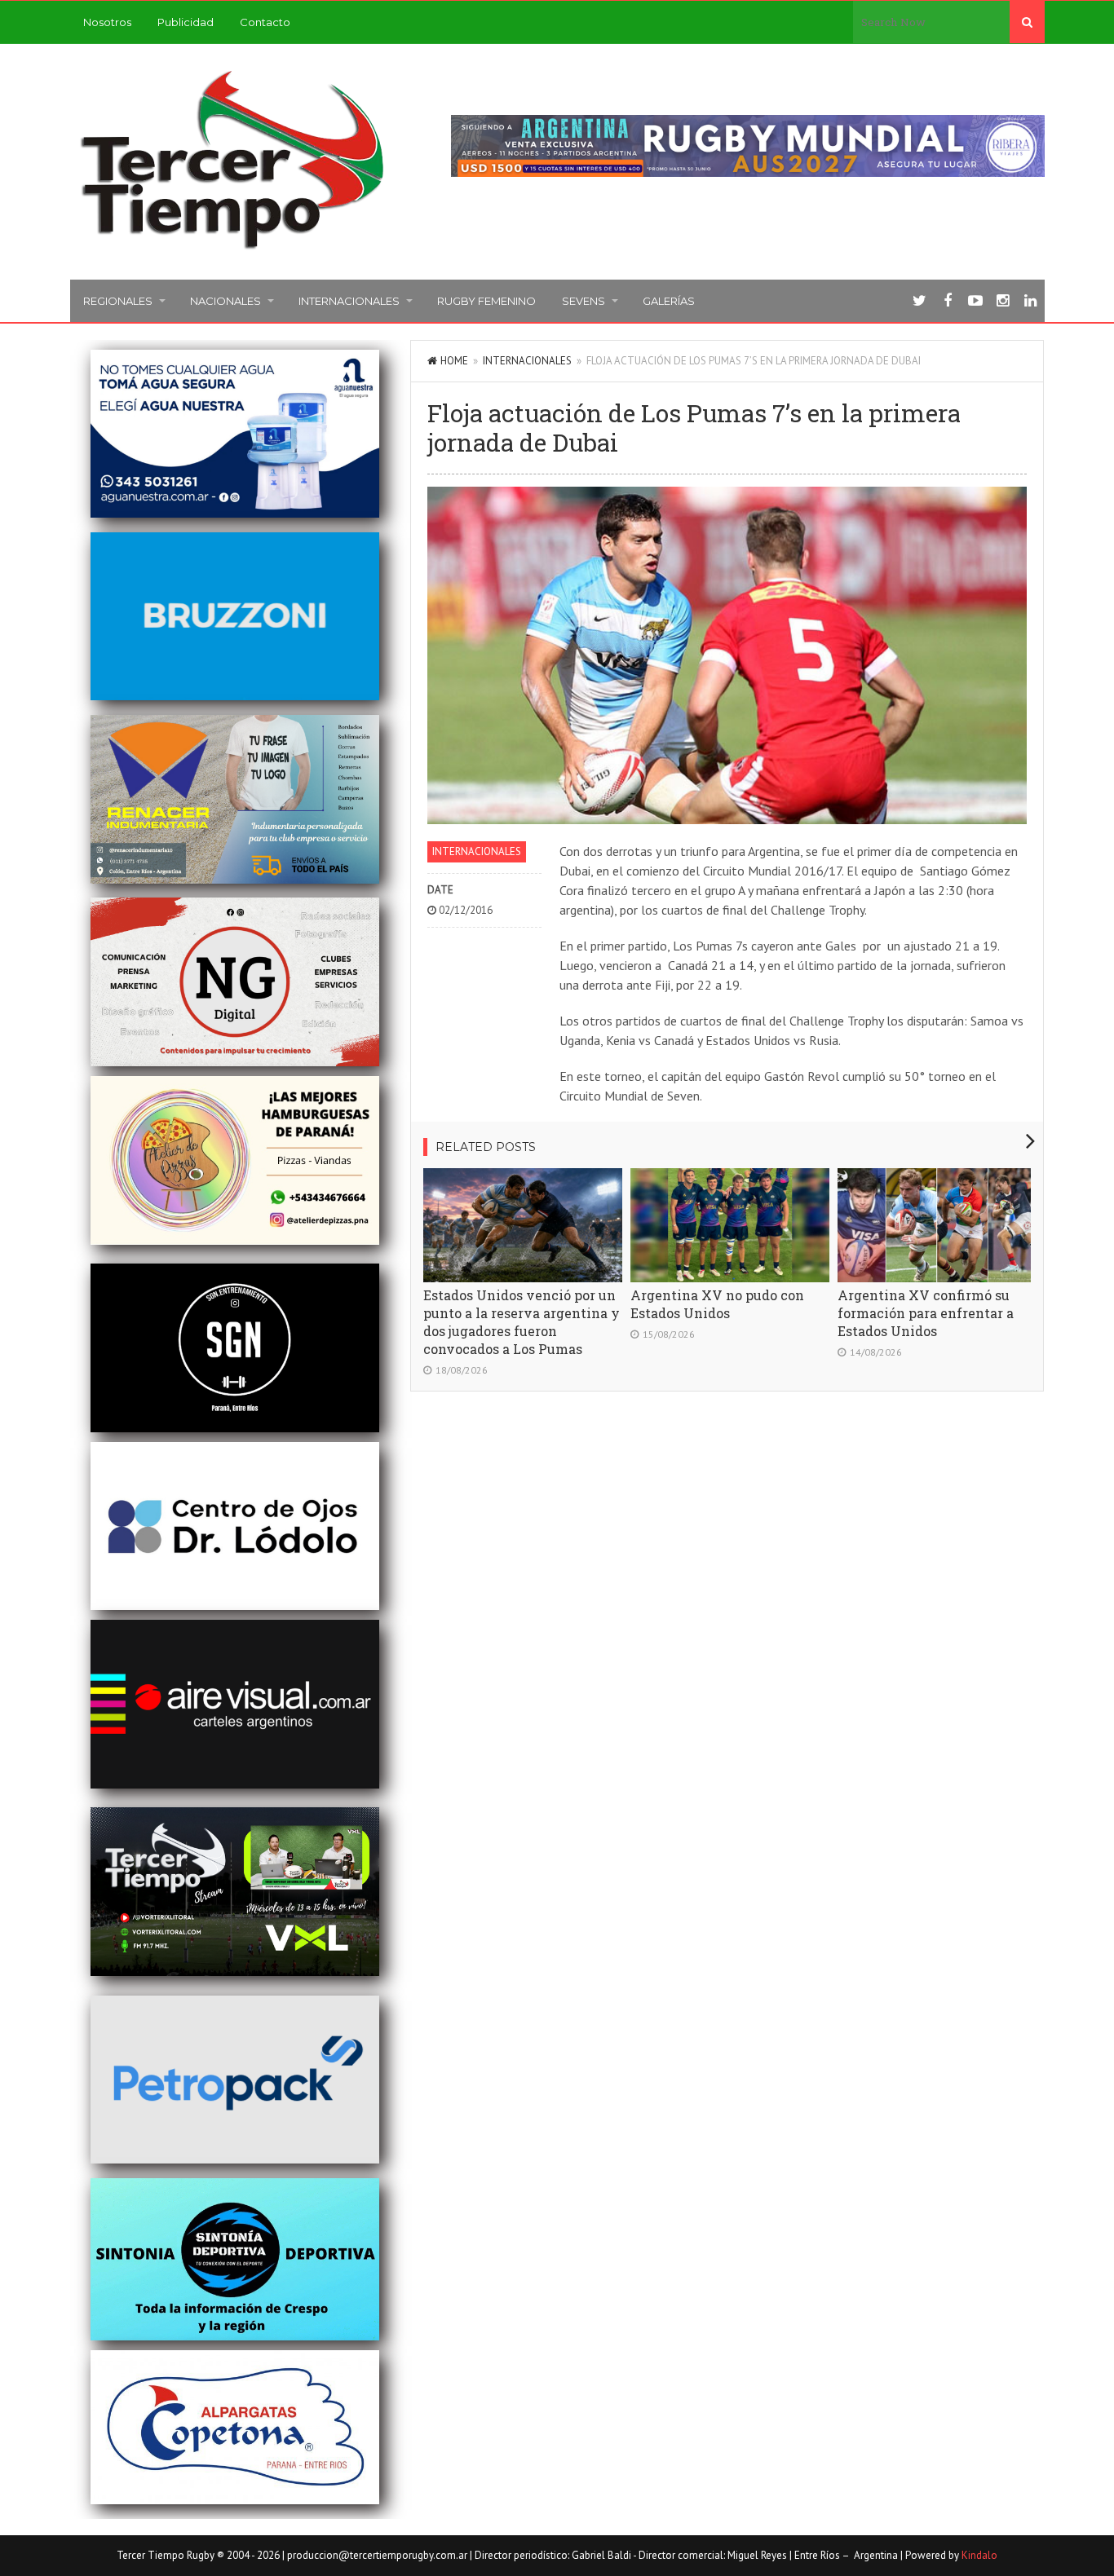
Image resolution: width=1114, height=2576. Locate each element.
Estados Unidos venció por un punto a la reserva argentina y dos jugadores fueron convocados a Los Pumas (522, 1322)
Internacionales (349, 301)
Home (454, 361)
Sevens (584, 301)
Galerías (669, 301)
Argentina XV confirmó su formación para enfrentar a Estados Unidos (926, 1313)
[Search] (1027, 22)
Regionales (118, 301)
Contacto (265, 22)
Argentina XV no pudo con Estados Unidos (717, 1304)
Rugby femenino (486, 301)
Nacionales (225, 301)
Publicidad (186, 22)
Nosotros (107, 22)
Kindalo (979, 2555)
